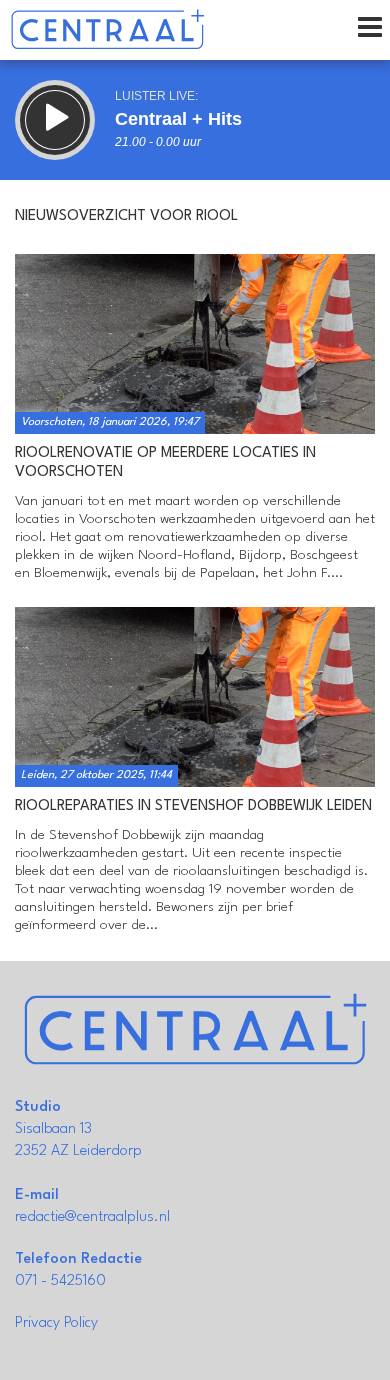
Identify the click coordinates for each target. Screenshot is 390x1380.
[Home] (107, 30)
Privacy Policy (56, 1323)
